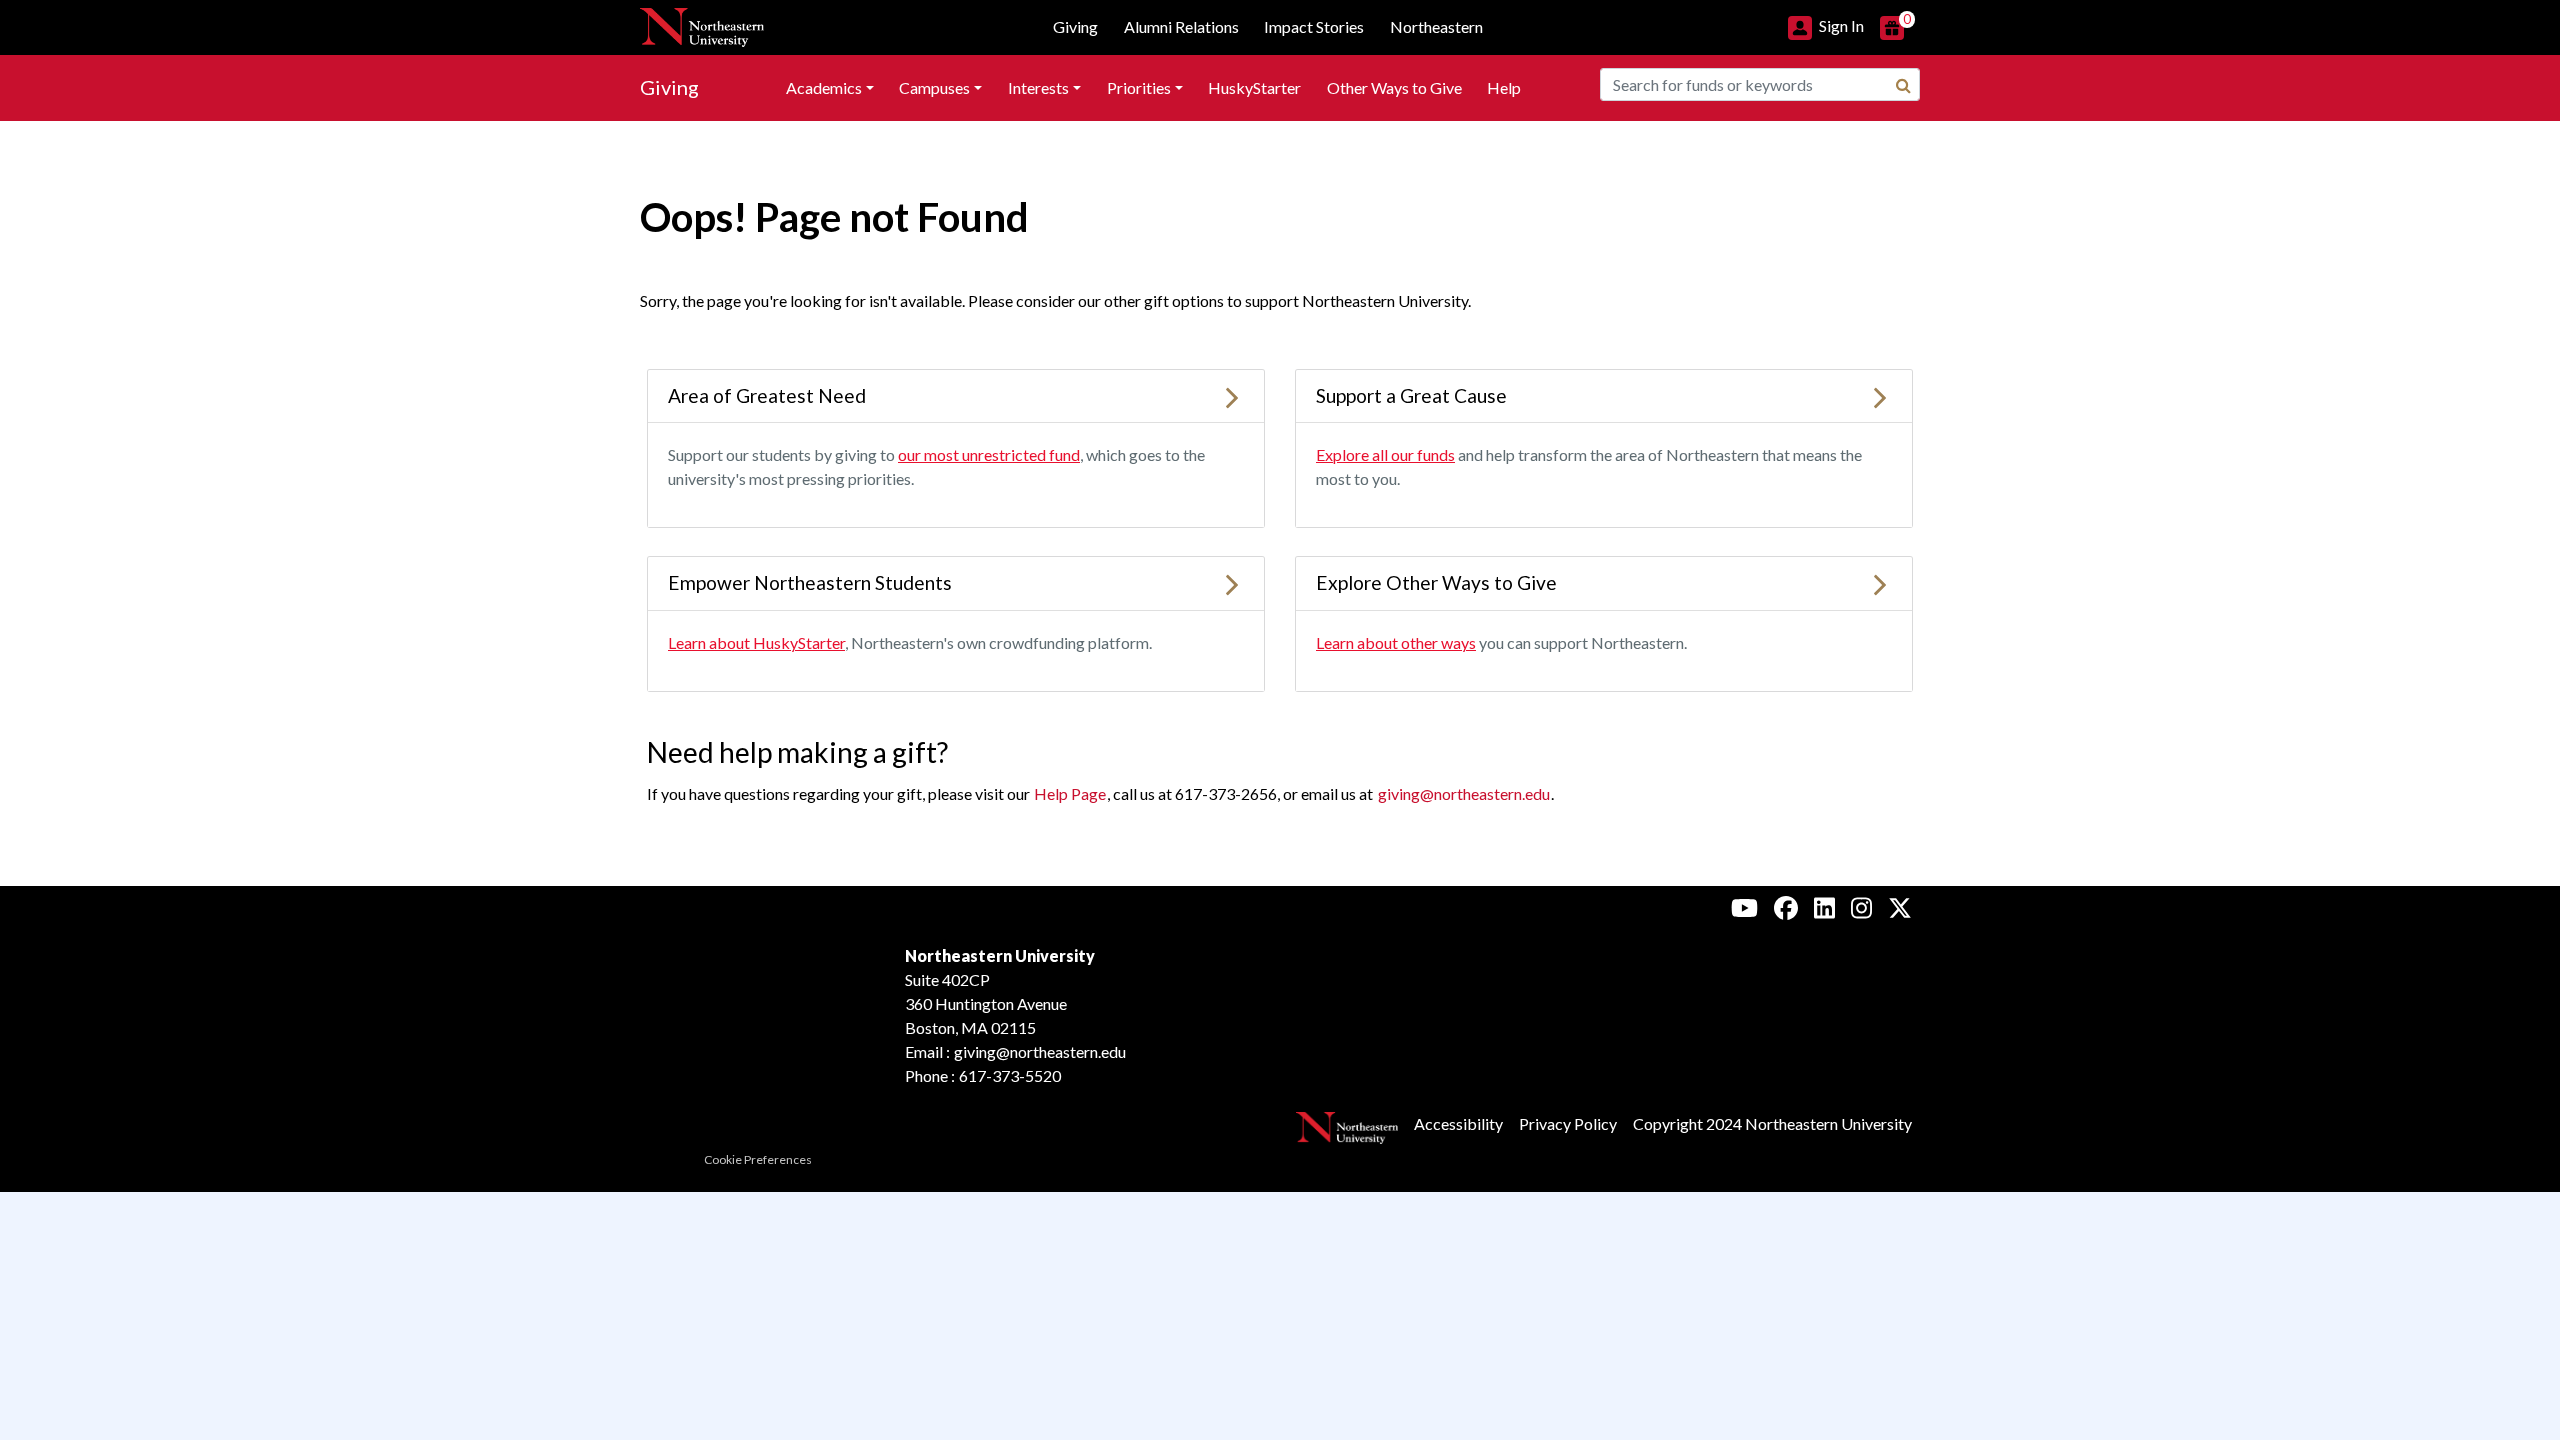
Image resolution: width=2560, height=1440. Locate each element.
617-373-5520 (1010, 1075)
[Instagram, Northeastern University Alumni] (1861, 907)
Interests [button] (1038, 87)
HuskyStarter (1254, 87)
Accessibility (1458, 1123)
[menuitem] (830, 88)
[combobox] (1760, 84)
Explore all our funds (1385, 454)
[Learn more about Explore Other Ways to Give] (1880, 582)
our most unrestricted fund (989, 454)
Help (1504, 87)
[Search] (1903, 85)
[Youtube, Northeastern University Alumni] (1744, 907)
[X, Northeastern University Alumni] (1900, 907)
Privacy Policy (1568, 1123)
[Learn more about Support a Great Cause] (1880, 395)
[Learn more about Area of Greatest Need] (1232, 395)
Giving (669, 87)
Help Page (1070, 793)
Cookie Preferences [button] (758, 1159)
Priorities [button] (1139, 87)
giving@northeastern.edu (1464, 793)
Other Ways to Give (1394, 87)
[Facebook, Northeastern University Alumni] (1786, 907)
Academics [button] (824, 87)
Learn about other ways (1396, 642)
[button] (1826, 25)
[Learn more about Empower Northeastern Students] (1232, 582)
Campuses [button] (934, 87)
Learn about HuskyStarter (756, 642)
